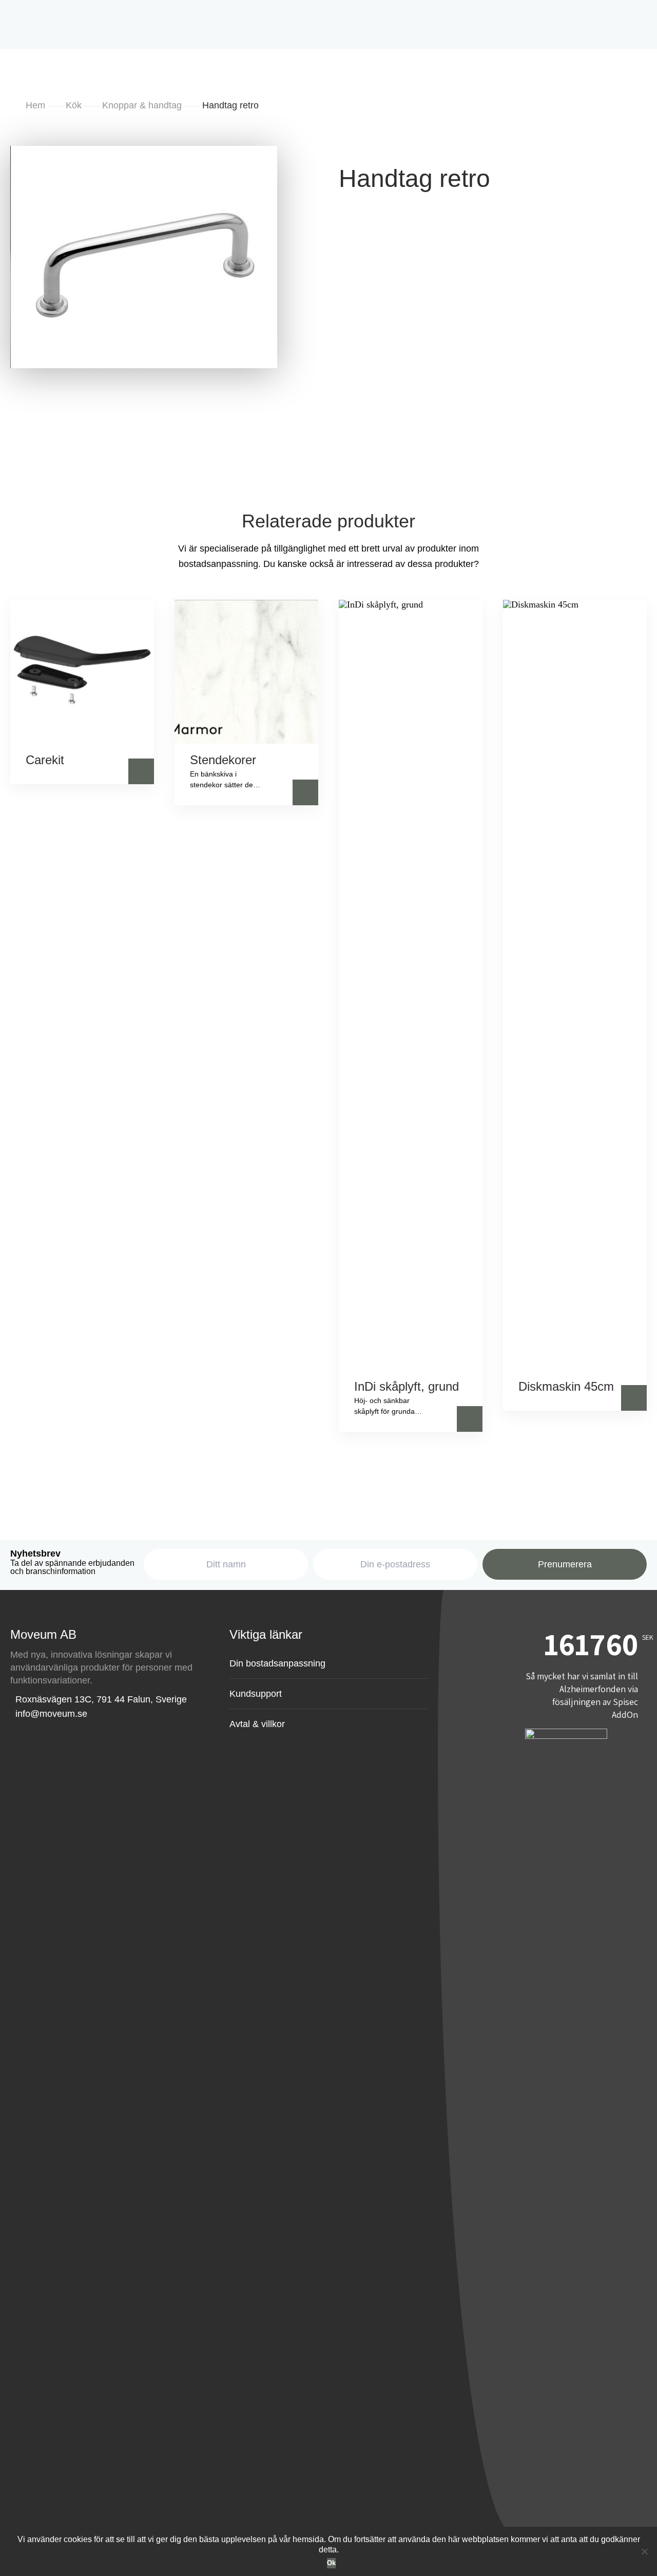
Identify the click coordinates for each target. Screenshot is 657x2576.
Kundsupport (256, 1694)
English (283, 204)
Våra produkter (196, 256)
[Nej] (644, 2551)
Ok (331, 2563)
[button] (141, 771)
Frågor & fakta (389, 256)
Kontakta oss (463, 256)
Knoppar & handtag (514, 304)
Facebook (344, 143)
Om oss (204, 143)
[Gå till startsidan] (54, 19)
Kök (566, 304)
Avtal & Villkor (272, 143)
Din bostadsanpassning (293, 256)
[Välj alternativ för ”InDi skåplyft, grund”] (470, 1419)
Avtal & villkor (257, 1724)
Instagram (408, 143)
